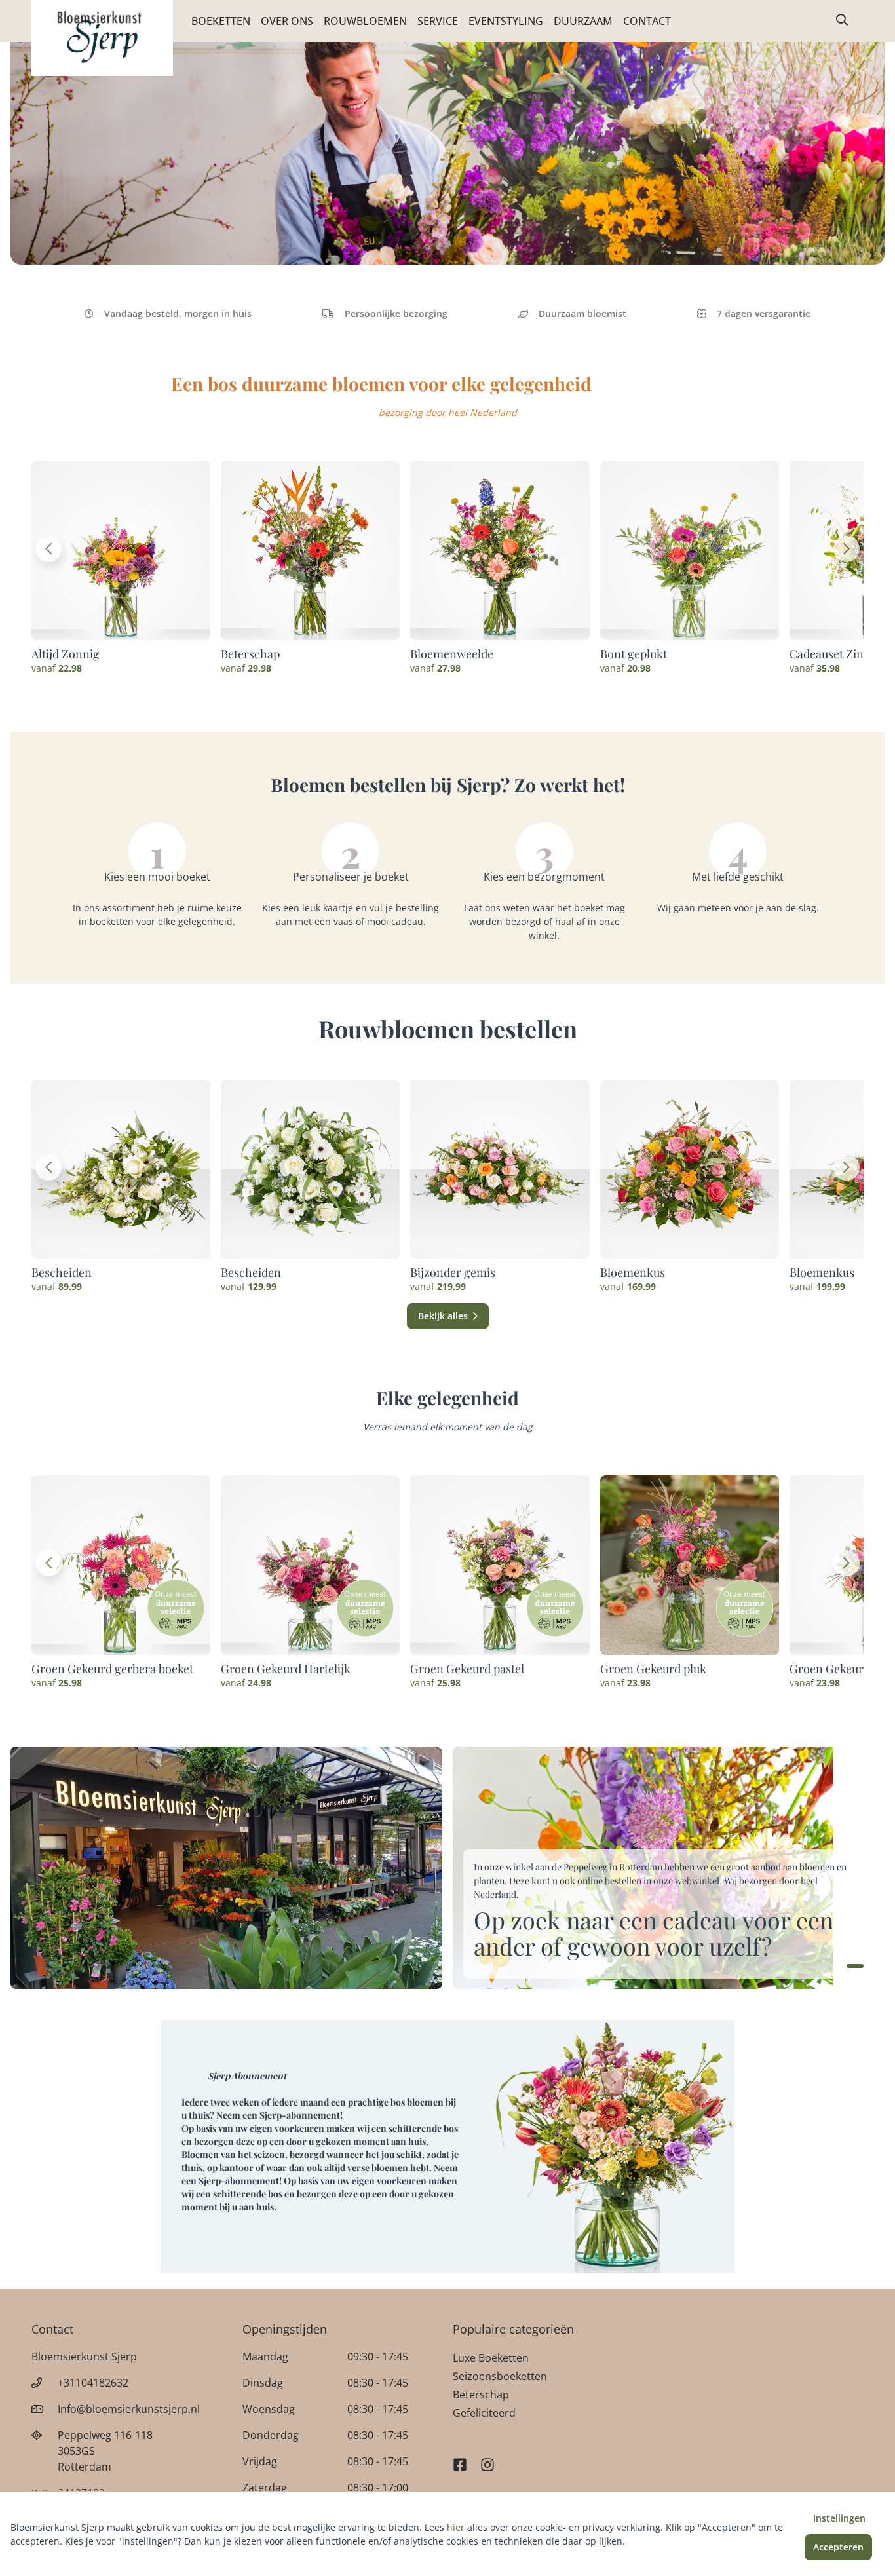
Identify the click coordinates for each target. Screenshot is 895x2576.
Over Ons (287, 21)
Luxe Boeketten (491, 2358)
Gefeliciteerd (484, 2413)
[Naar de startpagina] (102, 38)
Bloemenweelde (452, 654)
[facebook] (460, 2459)
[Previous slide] (48, 549)
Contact (647, 21)
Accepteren (838, 2547)
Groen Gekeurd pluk (653, 1669)
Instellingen (839, 2518)
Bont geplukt (634, 654)
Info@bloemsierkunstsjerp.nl (129, 2409)
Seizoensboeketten (500, 2376)
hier (456, 2527)
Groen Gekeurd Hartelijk (286, 1669)
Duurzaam (583, 21)
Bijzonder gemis (453, 1272)
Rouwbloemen (365, 21)
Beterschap (250, 654)
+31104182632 (93, 2383)
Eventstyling (506, 21)
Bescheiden (62, 1272)
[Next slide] (847, 549)
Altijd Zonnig (66, 654)
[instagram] (487, 2459)
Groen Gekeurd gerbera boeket (112, 1669)
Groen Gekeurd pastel (467, 1669)
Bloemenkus (633, 1272)
